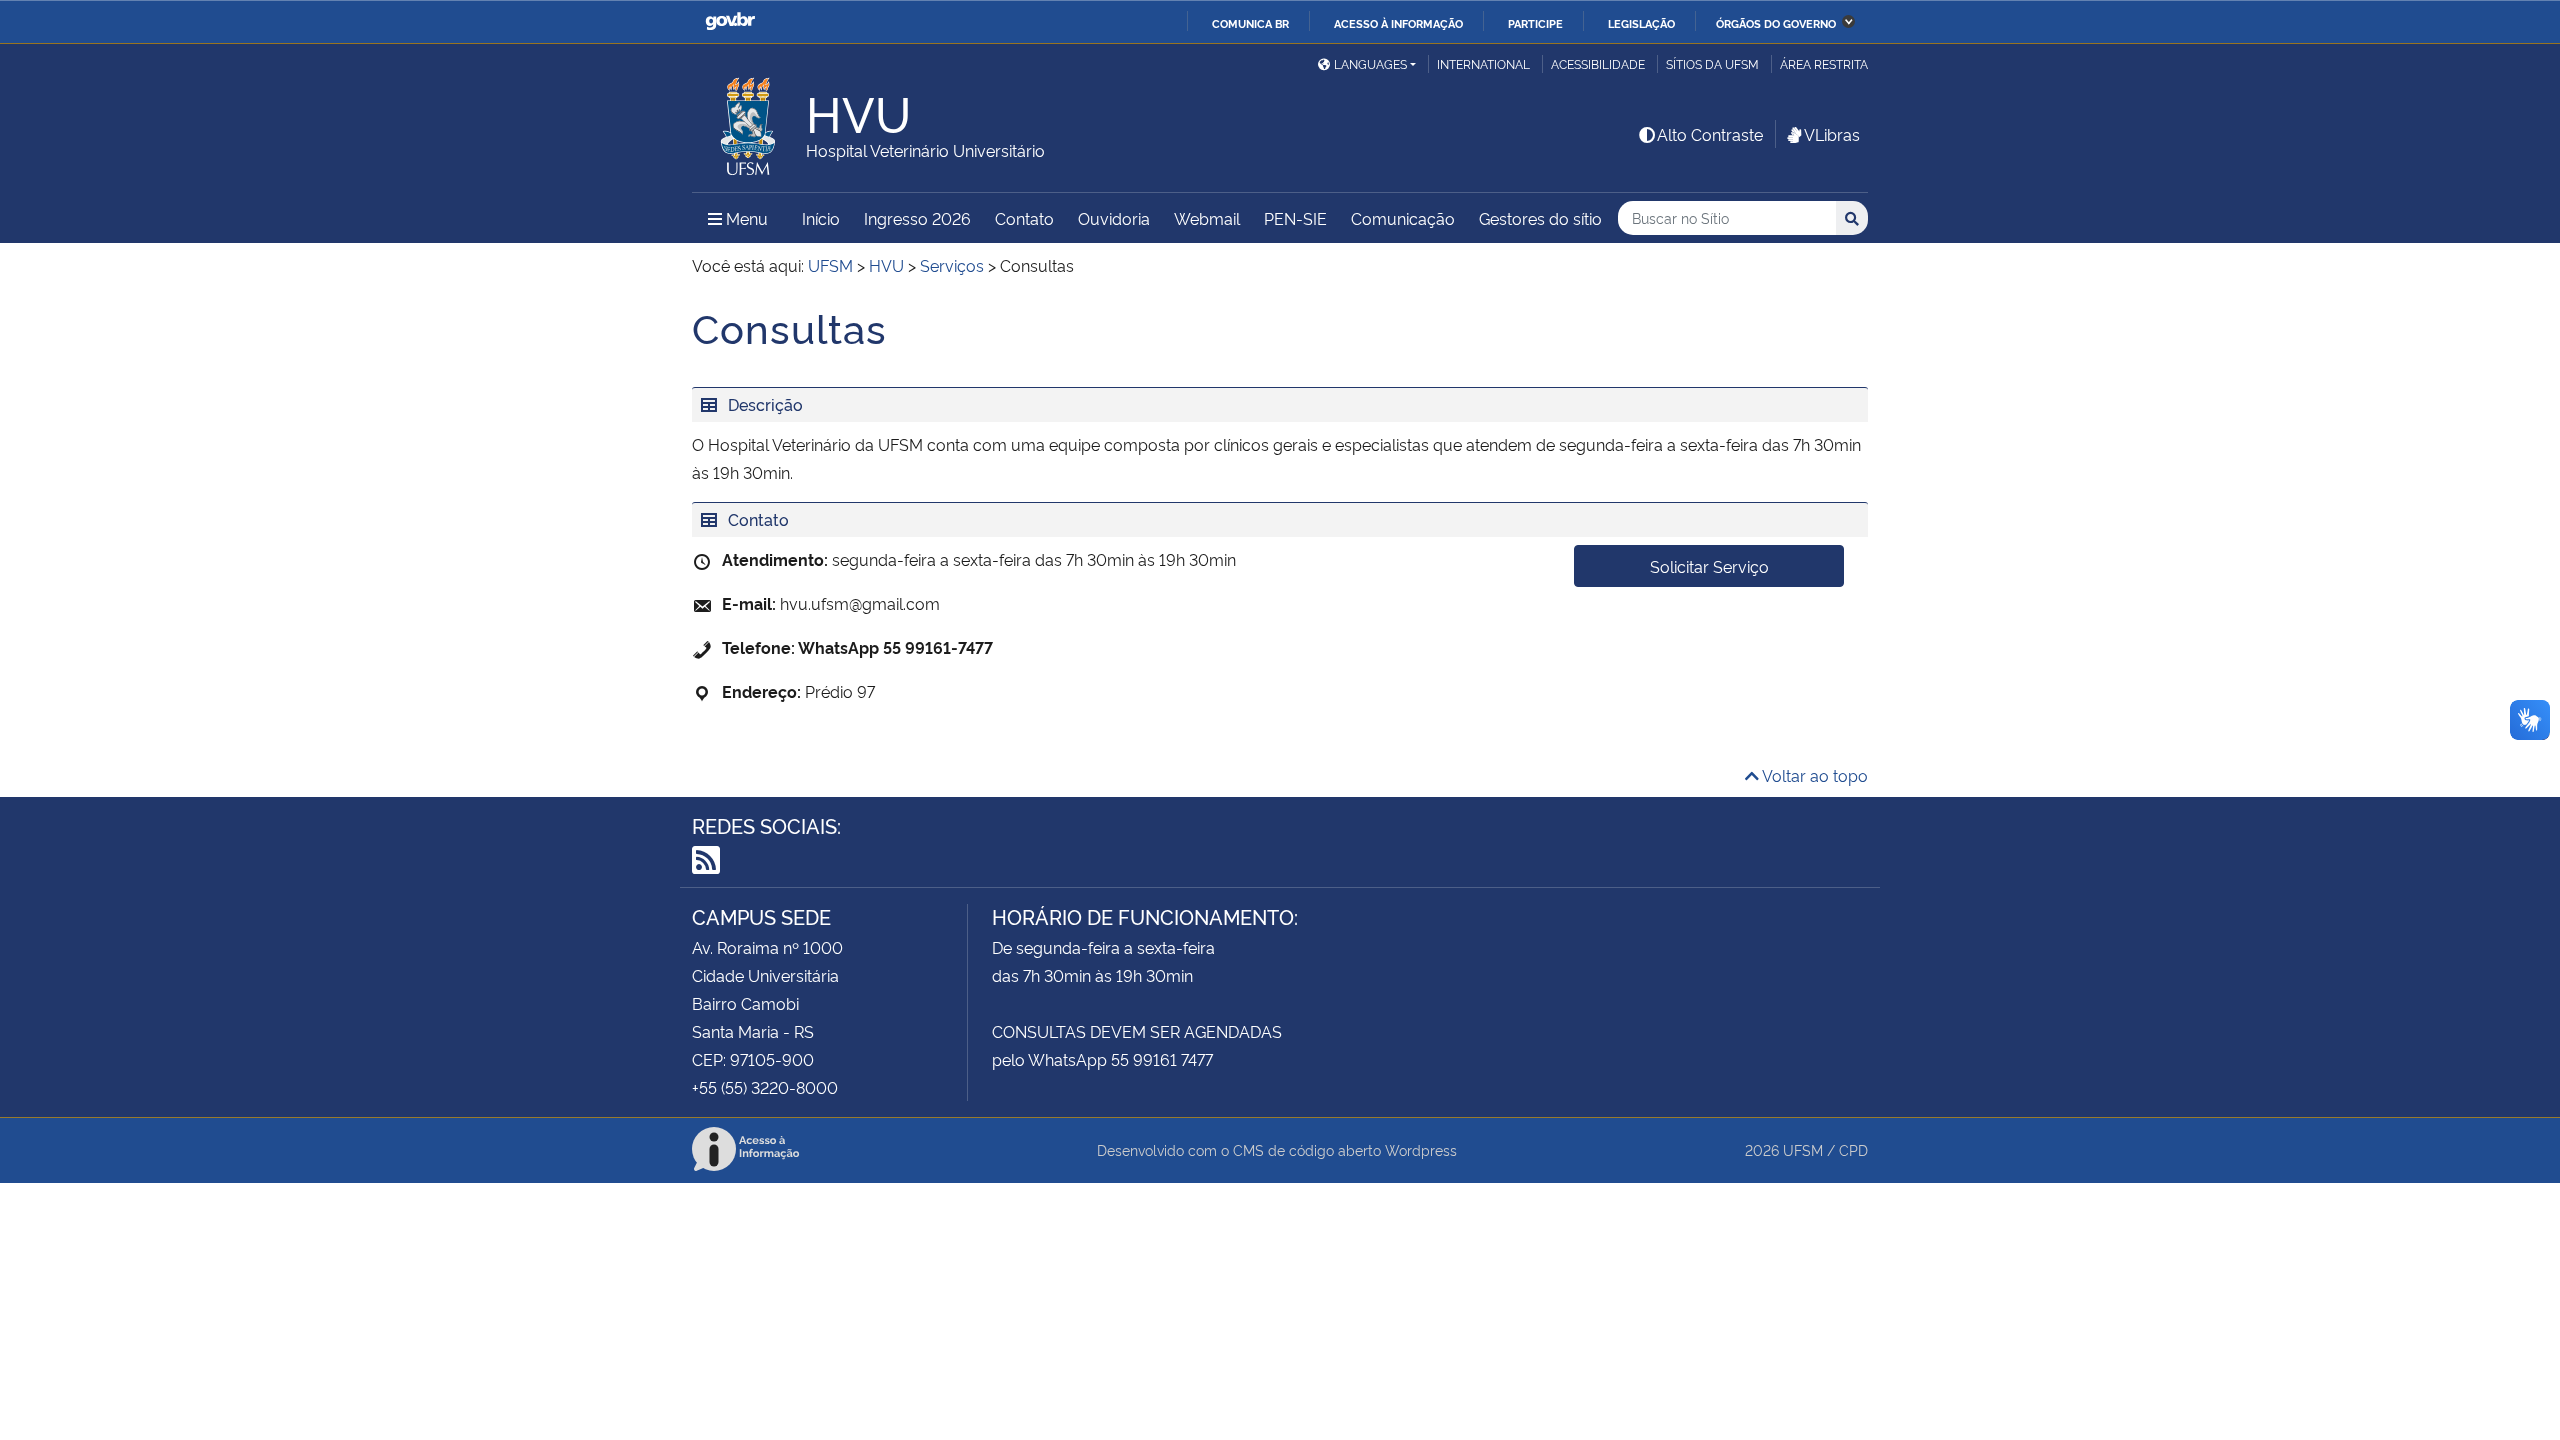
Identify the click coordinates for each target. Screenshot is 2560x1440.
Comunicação (1403, 218)
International (1483, 63)
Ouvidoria (1114, 218)
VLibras (1832, 134)
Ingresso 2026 (917, 218)
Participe (1535, 23)
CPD (1853, 1149)
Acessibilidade (1598, 63)
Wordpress (1421, 1149)
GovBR (730, 21)
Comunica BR (1250, 23)
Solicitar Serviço (1709, 566)
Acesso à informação (1398, 23)
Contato (1024, 218)
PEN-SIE (1295, 218)
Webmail (1207, 218)
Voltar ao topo (1813, 775)
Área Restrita (1824, 63)
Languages (1370, 63)
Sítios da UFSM (1712, 63)
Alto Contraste (1710, 134)
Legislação (1641, 23)
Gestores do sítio (1540, 218)
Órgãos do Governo (1776, 23)
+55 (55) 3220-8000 (765, 1087)
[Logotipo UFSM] (749, 121)
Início (821, 218)
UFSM (1803, 1149)
